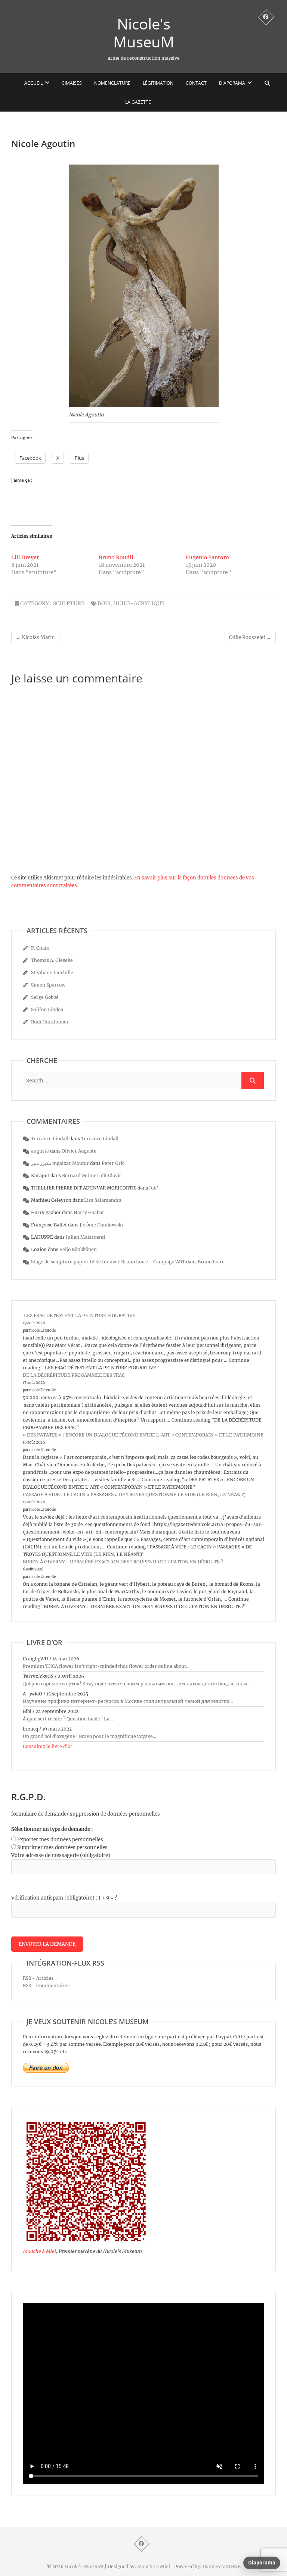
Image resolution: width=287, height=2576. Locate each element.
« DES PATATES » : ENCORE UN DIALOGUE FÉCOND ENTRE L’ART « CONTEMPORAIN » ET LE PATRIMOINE (143, 1435)
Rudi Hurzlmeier (50, 1022)
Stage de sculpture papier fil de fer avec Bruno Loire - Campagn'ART (108, 1262)
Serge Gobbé (45, 997)
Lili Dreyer (25, 557)
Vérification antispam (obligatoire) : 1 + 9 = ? (64, 1898)
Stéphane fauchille (52, 973)
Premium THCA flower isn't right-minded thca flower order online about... (106, 1666)
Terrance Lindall (50, 1139)
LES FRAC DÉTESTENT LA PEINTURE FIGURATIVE (79, 1315)
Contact (196, 83)
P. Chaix (40, 948)
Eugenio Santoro (207, 557)
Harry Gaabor (89, 1212)
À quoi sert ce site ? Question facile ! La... (68, 1719)
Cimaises (72, 83)
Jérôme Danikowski (101, 1225)
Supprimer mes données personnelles (62, 1847)
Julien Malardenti (86, 1237)
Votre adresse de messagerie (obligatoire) (61, 1855)
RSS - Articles (38, 1978)
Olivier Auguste (79, 1151)
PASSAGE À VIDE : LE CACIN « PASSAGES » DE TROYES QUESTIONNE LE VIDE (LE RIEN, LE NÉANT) (134, 1495)
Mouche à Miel (39, 2251)
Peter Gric (113, 1163)
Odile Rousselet (250, 637)
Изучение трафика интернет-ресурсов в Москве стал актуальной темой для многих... (128, 1701)
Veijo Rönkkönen (78, 1249)
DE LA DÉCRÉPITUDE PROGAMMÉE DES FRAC (74, 1375)
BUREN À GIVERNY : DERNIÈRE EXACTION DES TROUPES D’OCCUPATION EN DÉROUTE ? (123, 1562)
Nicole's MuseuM (144, 33)
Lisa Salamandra (103, 1200)
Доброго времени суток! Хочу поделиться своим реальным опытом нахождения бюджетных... (137, 1684)
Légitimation (158, 83)
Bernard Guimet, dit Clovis (92, 1176)
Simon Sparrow (48, 985)
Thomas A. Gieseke (52, 960)
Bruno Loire (211, 1262)
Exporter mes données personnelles (60, 1840)
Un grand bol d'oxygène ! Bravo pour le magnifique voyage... (90, 1736)
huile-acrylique (139, 603)
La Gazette (138, 102)
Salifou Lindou (47, 1009)
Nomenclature (112, 83)
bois (104, 603)
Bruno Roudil (116, 557)
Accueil (33, 83)
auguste (40, 1151)
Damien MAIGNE (222, 2566)
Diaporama (232, 83)
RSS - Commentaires (46, 1986)
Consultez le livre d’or (48, 1746)
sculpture (69, 603)
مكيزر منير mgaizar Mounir (60, 1163)
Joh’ (154, 1188)
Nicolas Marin (35, 637)
